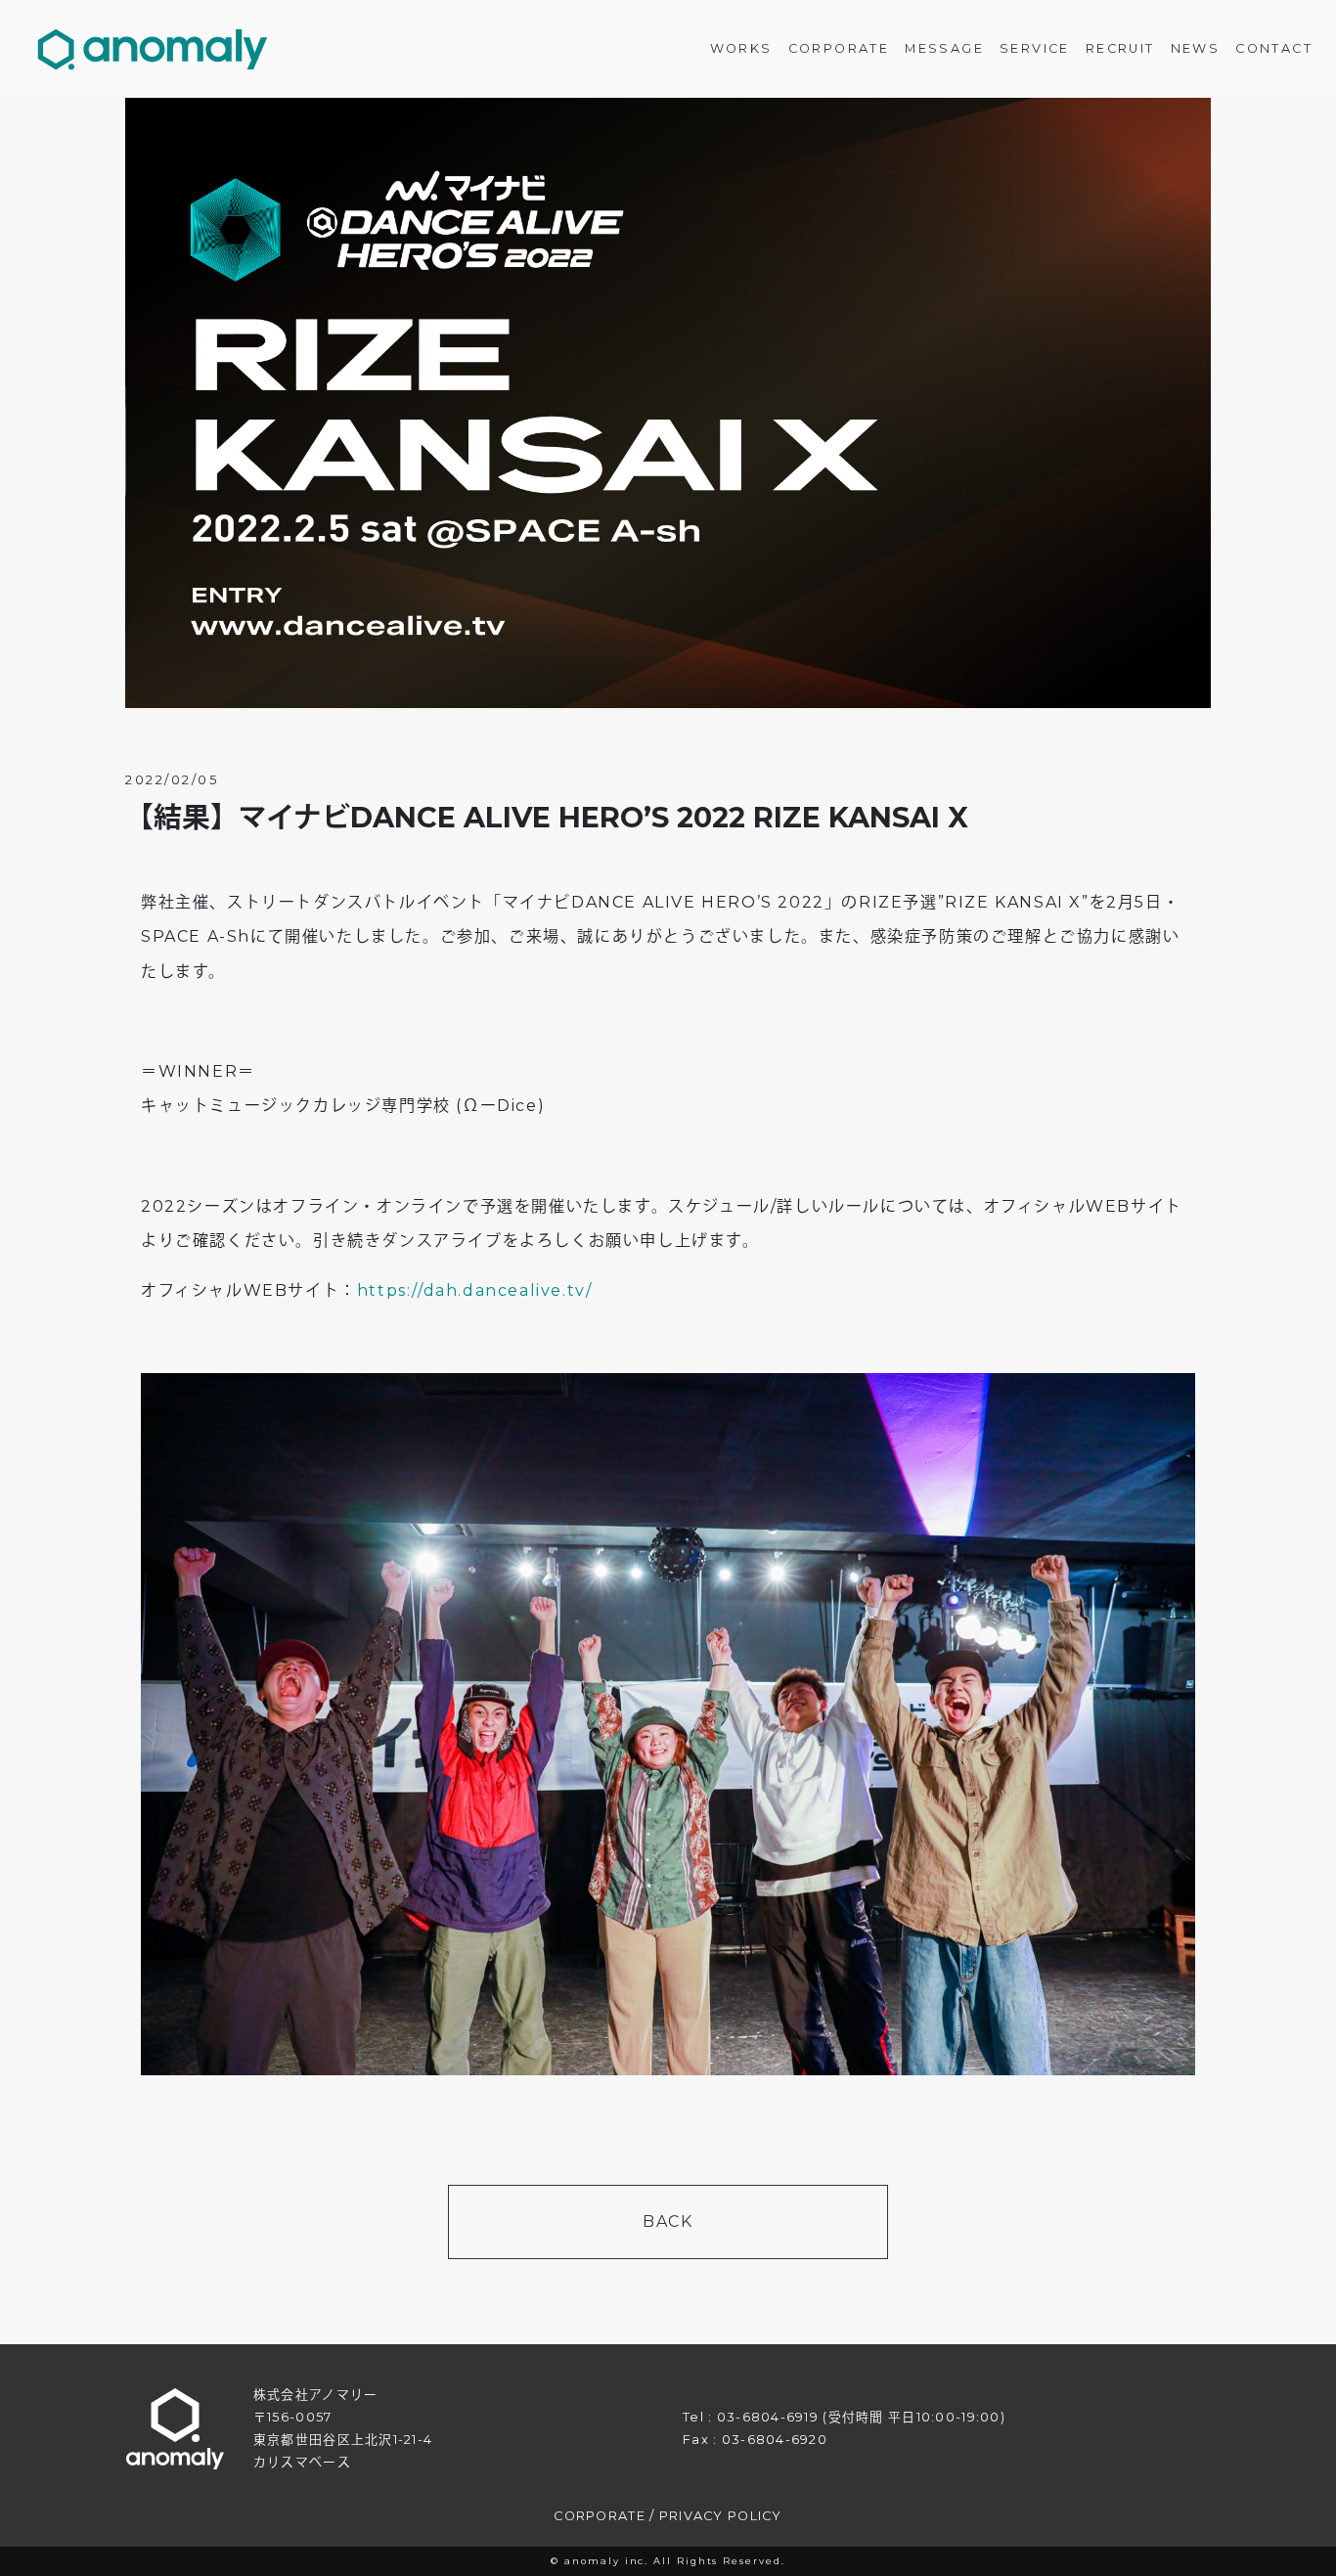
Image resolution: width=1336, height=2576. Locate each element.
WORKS (741, 48)
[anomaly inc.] (153, 49)
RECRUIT (1120, 48)
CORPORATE (839, 48)
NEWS (1196, 48)
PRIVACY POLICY (721, 2516)
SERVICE (1035, 48)
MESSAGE (944, 48)
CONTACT (1274, 48)
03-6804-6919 (768, 2417)
